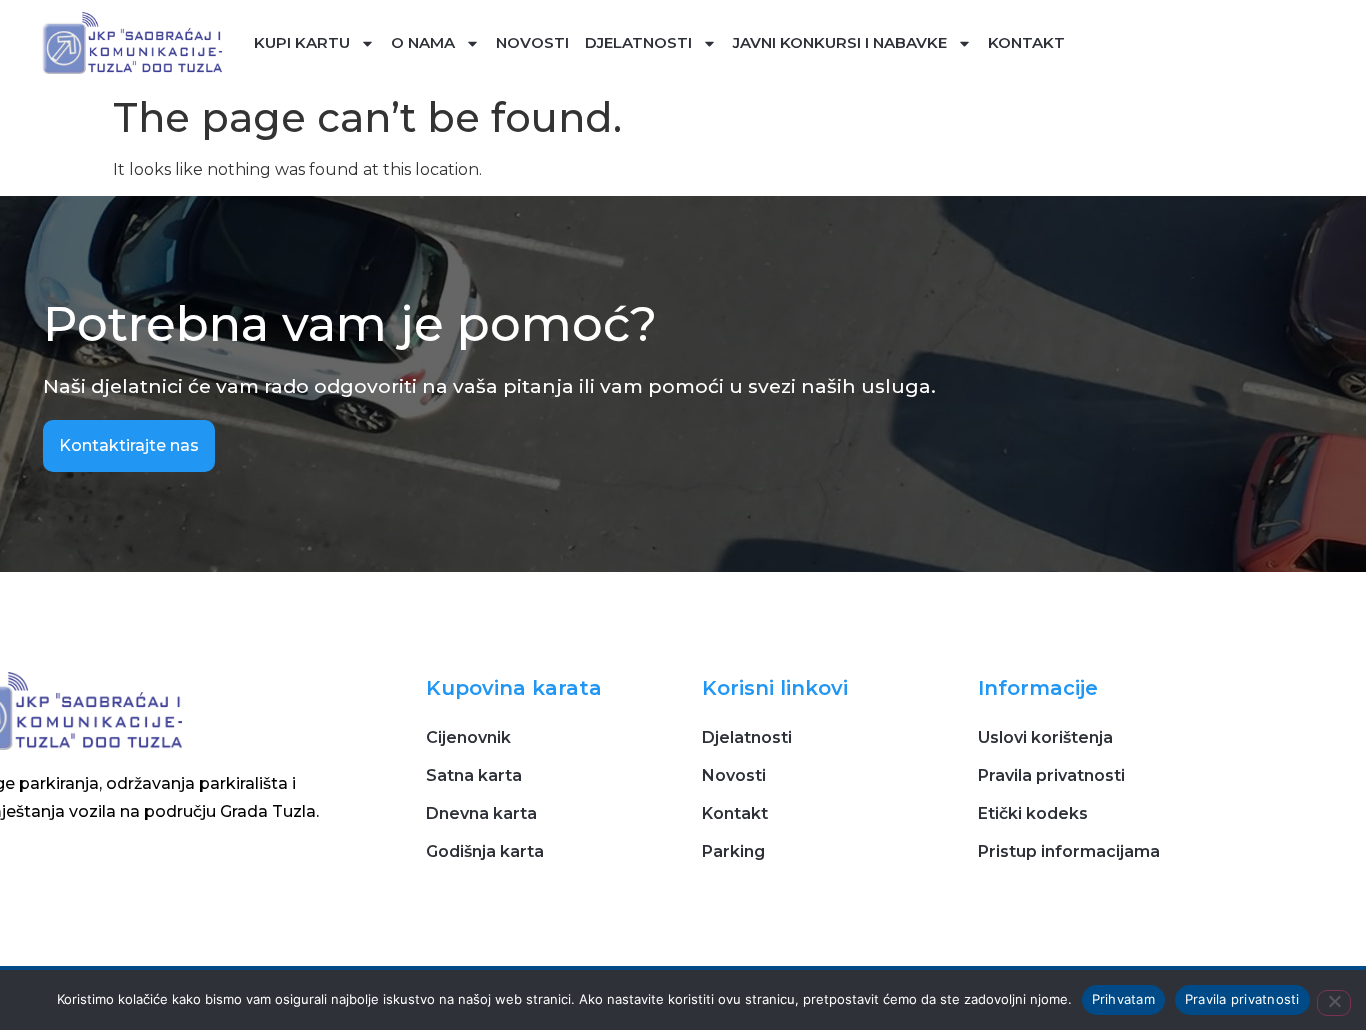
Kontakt (1026, 42)
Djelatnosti (638, 42)
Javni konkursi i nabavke (840, 42)
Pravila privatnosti (1242, 999)
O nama (423, 42)
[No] (1334, 1003)
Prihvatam (1123, 999)
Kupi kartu (302, 42)
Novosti (532, 42)
